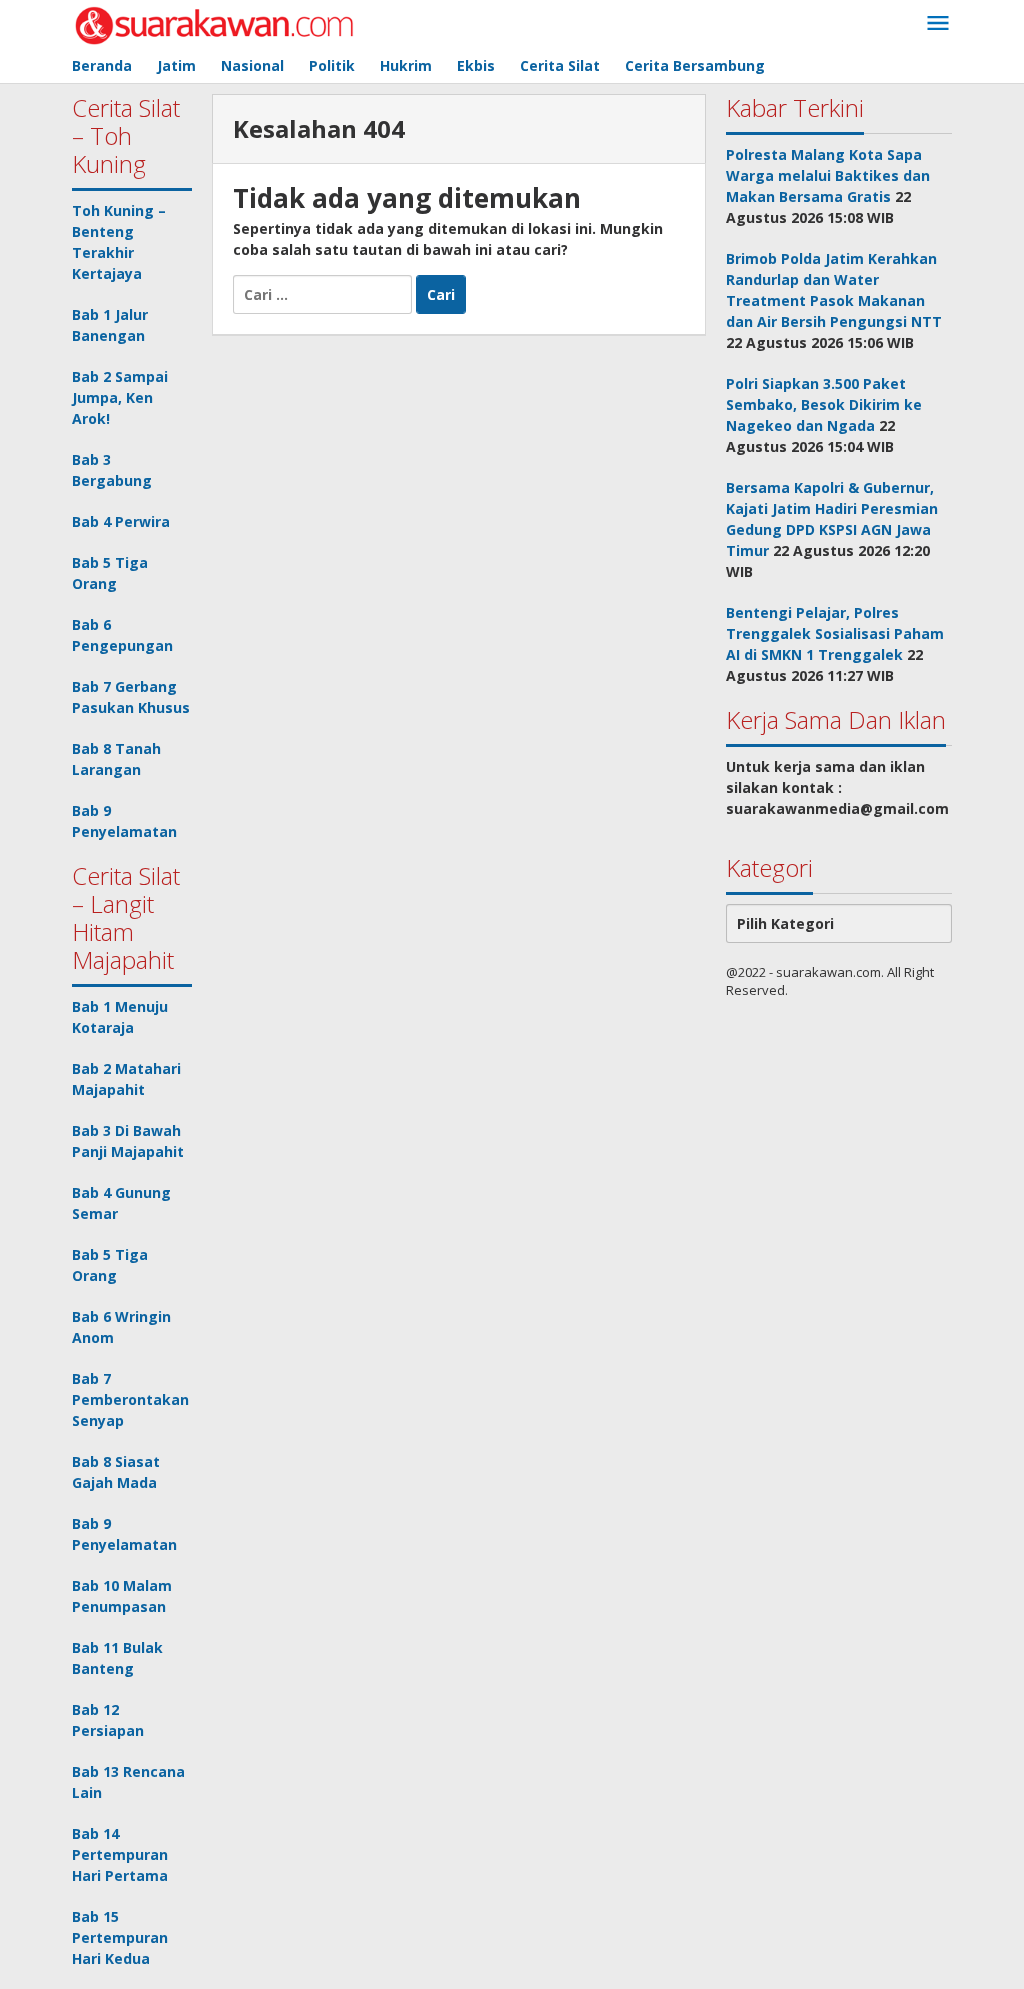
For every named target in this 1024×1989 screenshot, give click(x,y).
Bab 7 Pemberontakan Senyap (130, 1399)
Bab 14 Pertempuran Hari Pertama (120, 1854)
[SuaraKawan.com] (214, 23)
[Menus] (938, 24)
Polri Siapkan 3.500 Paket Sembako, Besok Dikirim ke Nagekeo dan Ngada (824, 404)
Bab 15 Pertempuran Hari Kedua (120, 1937)
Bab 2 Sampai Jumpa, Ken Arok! (120, 397)
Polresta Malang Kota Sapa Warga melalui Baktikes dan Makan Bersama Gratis (828, 175)
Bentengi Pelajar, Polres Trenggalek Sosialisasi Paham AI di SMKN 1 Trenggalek (835, 633)
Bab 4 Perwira (121, 521)
